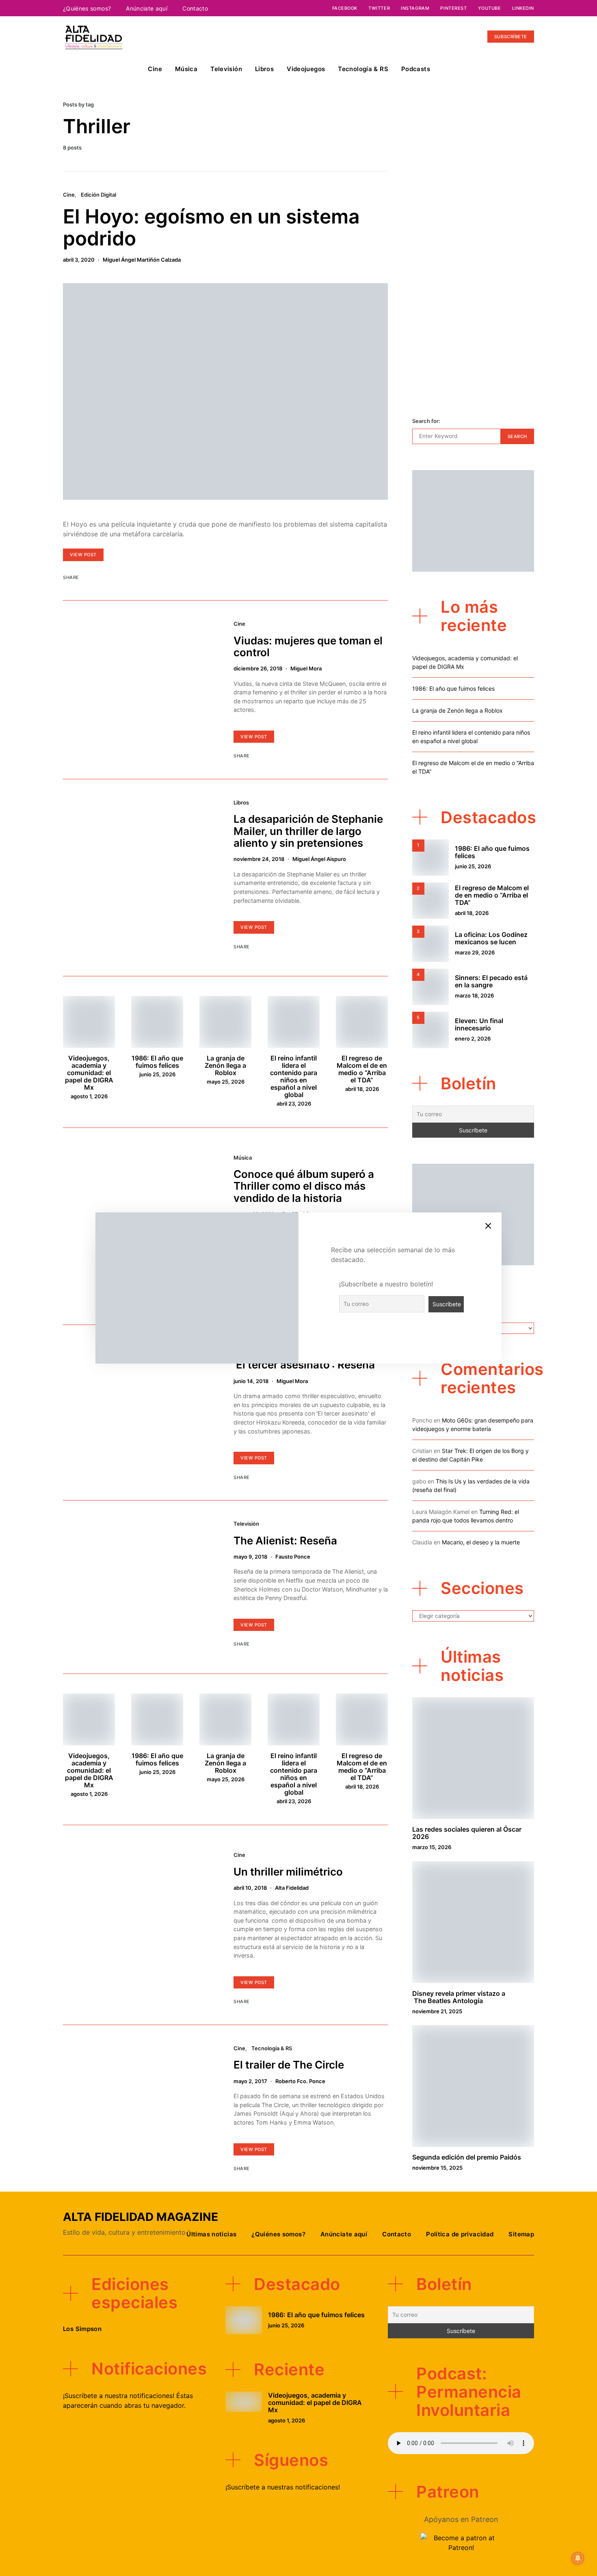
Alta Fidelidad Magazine (141, 2217)
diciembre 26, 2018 (258, 668)
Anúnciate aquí (147, 8)
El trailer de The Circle (289, 2065)
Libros (264, 69)
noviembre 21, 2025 (437, 2011)
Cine (155, 69)
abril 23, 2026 (294, 1104)
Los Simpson (82, 2329)
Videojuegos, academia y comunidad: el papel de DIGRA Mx (89, 1073)
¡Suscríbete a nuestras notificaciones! (283, 2487)
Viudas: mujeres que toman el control (308, 646)
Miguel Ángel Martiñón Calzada (142, 260)
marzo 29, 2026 (475, 952)
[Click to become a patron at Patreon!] (461, 2542)
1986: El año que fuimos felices (157, 1062)
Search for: (426, 421)
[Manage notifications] (578, 2558)
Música (186, 69)
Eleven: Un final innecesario (479, 1024)
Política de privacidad (460, 2234)
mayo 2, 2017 (250, 2081)
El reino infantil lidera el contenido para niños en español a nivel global (294, 1076)
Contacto (195, 8)
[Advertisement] (473, 268)
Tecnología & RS (363, 69)
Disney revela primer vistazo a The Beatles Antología (459, 1997)
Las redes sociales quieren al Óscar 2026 (467, 1833)
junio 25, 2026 (157, 1074)
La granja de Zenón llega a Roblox (225, 1065)
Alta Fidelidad (292, 1888)
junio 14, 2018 (251, 1381)
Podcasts (416, 69)
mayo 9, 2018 (250, 1557)
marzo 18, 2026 (474, 995)
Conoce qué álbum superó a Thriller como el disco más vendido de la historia (304, 1186)
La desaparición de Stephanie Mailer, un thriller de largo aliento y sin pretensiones (308, 831)
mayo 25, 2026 (226, 1082)
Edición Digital (98, 195)
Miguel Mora (306, 668)
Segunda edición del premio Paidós (467, 2157)
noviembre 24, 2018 (259, 859)
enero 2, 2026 (473, 1039)
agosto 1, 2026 (89, 1096)
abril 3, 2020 (79, 260)
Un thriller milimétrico (288, 1872)
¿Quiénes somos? (87, 8)
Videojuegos (306, 69)
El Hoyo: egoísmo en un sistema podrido (211, 227)
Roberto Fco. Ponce (300, 2081)
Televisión (226, 69)
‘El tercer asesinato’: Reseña (304, 1365)
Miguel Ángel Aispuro (319, 859)
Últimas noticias (211, 2234)
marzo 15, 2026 (432, 1847)
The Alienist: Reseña (285, 1541)
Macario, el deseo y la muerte (481, 1542)
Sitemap (521, 2234)
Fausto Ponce (293, 1557)
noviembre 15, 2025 (437, 2168)
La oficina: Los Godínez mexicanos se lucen (491, 938)
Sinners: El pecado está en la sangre (491, 981)
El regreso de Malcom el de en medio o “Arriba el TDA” (362, 1069)
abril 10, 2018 (250, 1888)
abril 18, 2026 (362, 1089)
